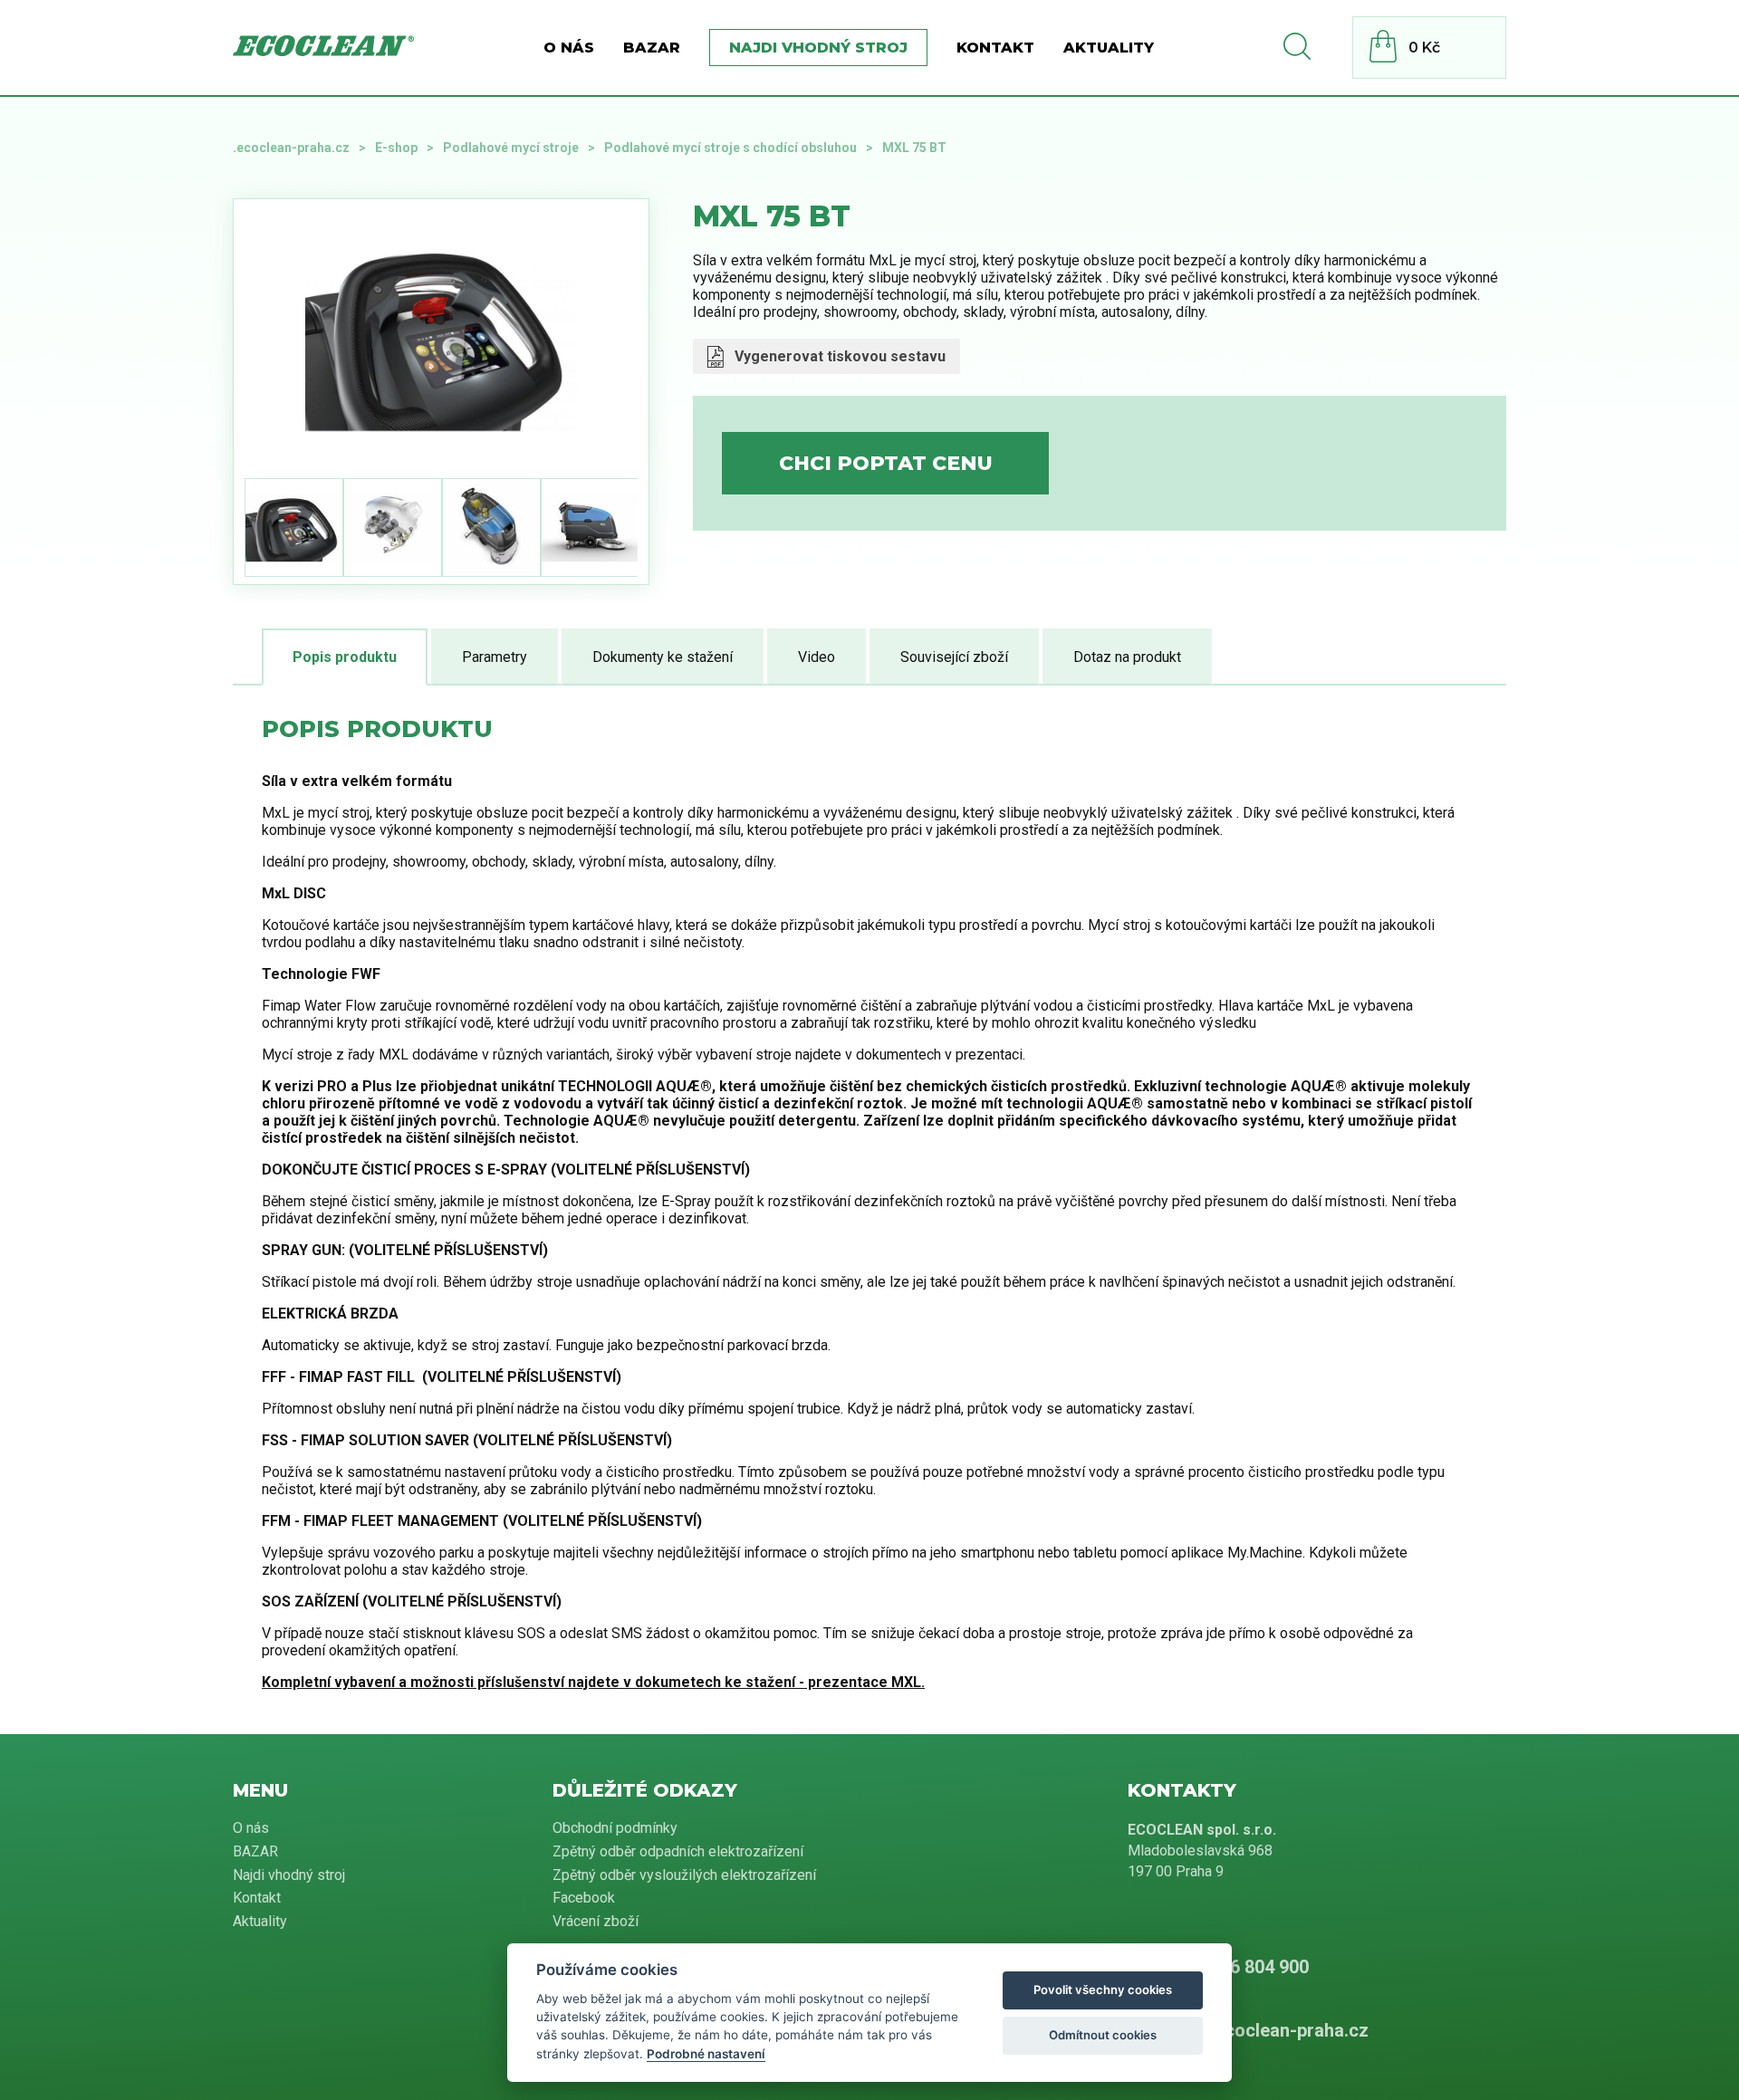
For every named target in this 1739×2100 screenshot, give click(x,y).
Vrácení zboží (596, 1921)
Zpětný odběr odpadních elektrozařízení (678, 1851)
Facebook (584, 1898)
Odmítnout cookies (1103, 2035)
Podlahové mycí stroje (511, 148)
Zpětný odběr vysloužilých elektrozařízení (684, 1875)
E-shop (396, 148)
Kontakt (995, 48)
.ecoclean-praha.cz (291, 148)
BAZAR (652, 48)
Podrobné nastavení (706, 2054)
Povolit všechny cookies (1103, 1990)
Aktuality (1109, 48)
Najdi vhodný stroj (818, 48)
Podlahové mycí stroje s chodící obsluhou (730, 148)
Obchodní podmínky (615, 1828)
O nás (569, 48)
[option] (441, 335)
